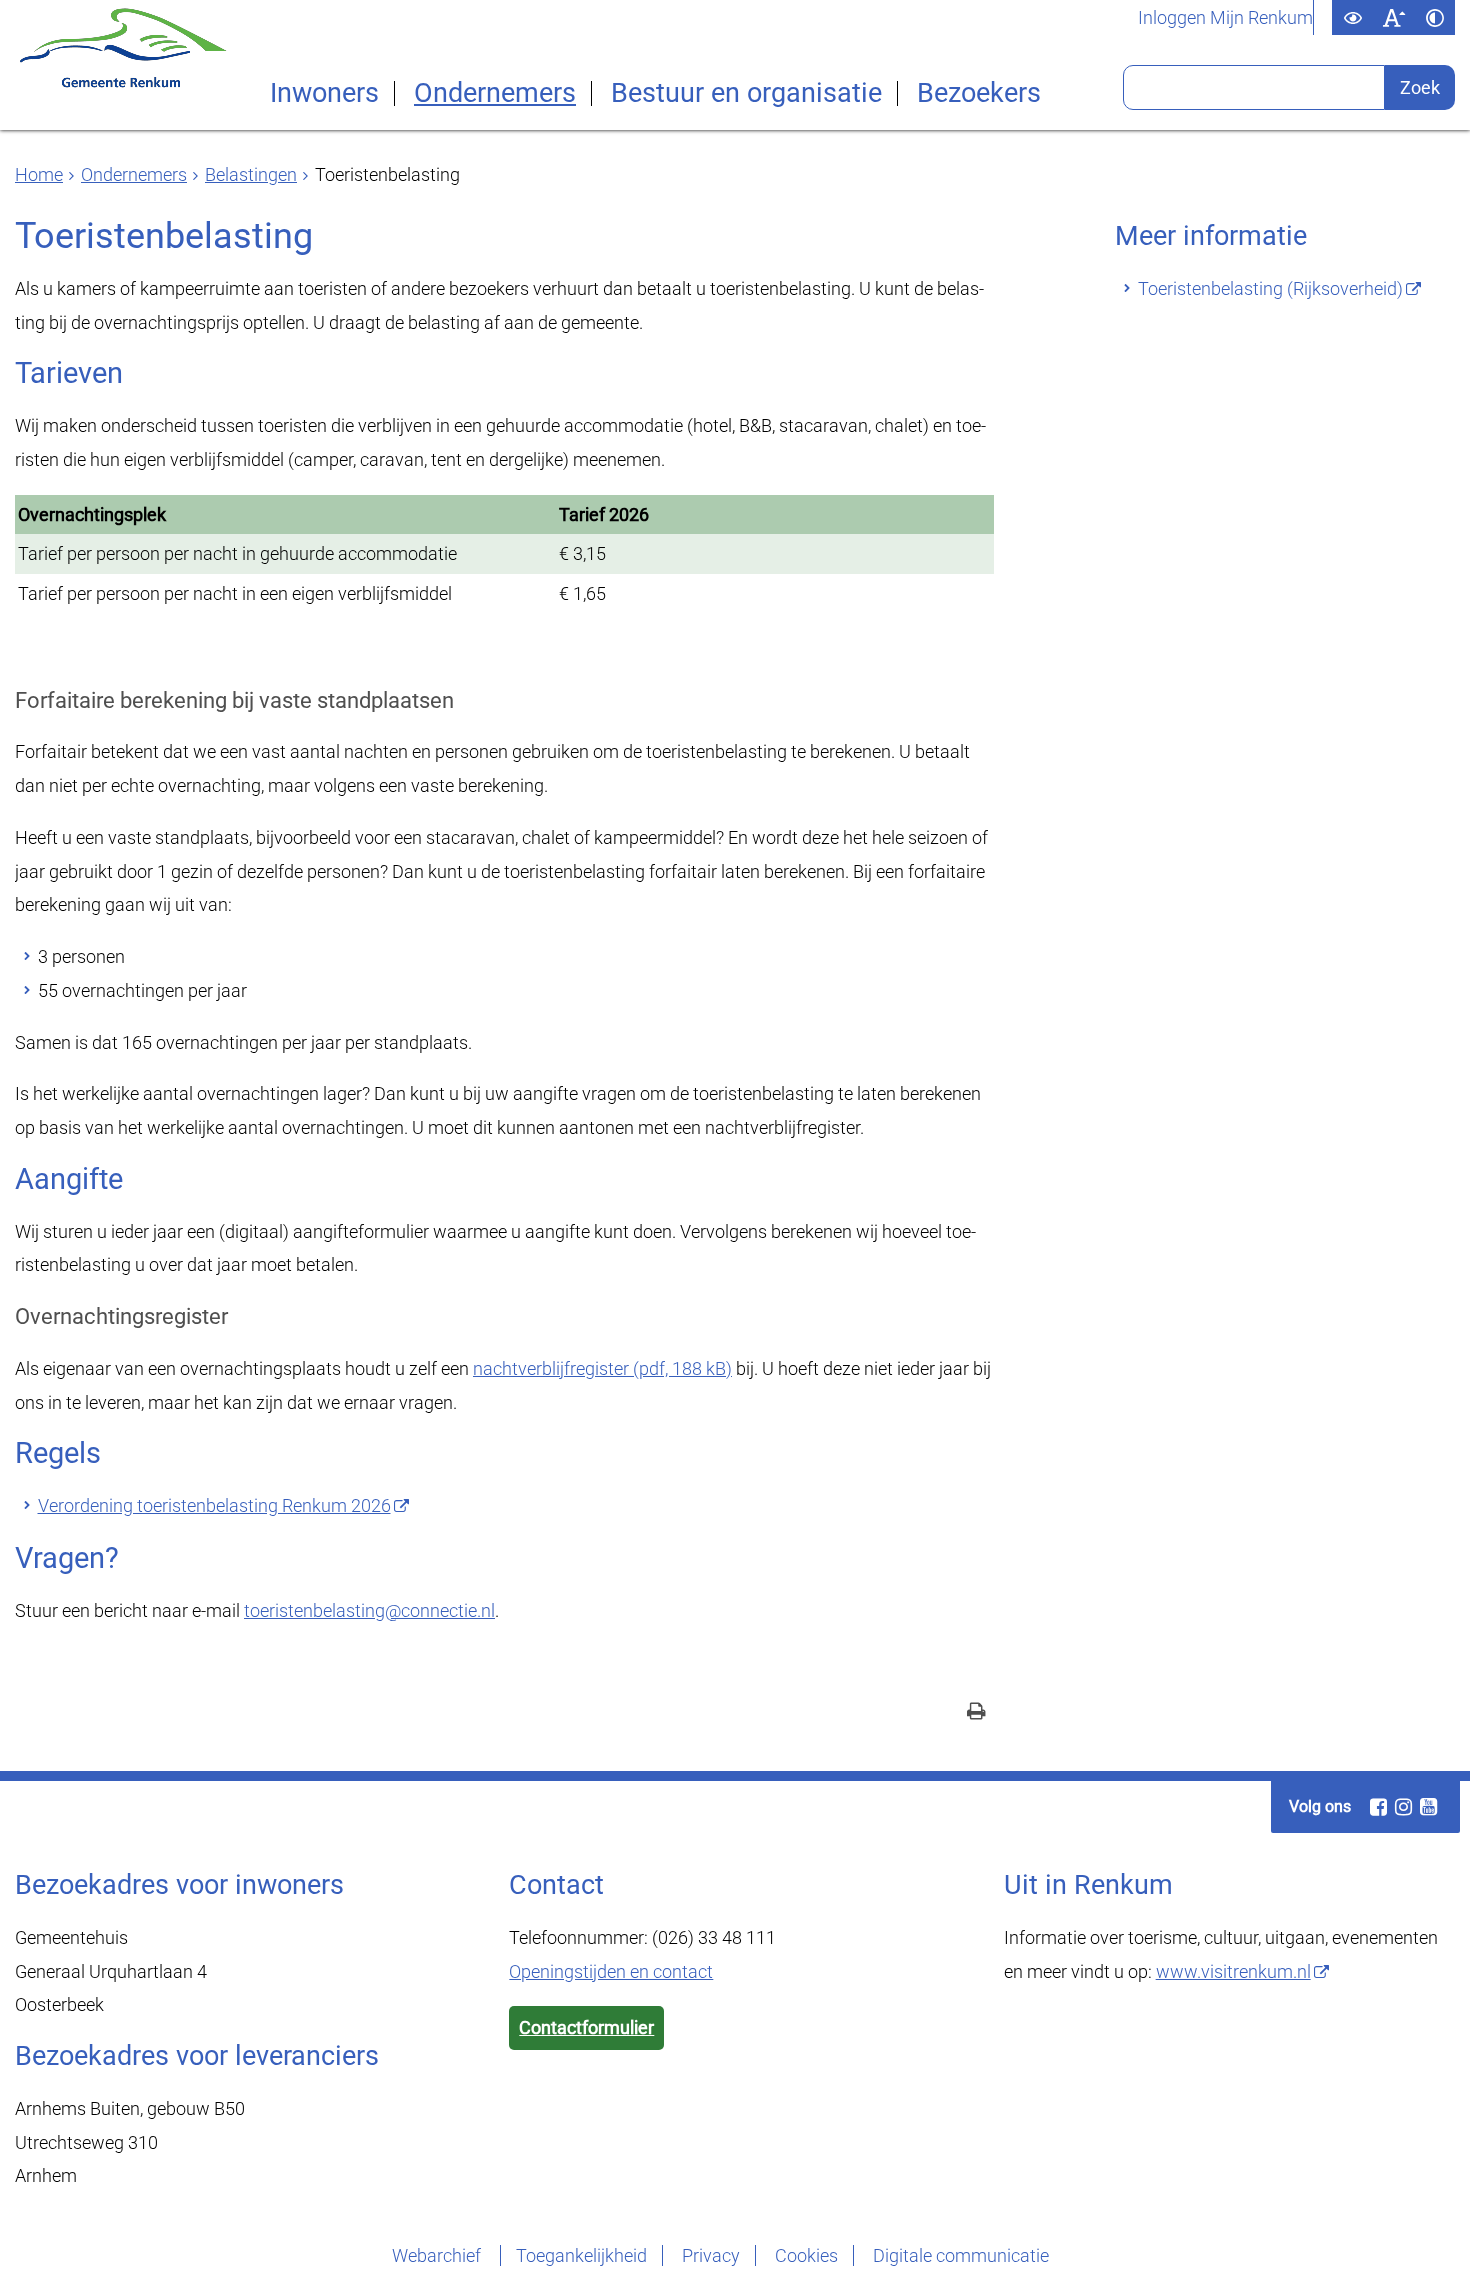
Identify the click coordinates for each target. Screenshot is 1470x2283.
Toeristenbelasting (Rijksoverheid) (1270, 288)
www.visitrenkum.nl (1233, 1971)
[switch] (1352, 17)
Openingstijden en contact (611, 1971)
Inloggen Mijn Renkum (1225, 18)
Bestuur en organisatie (746, 93)
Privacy (711, 2255)
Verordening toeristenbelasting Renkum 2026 (214, 1505)
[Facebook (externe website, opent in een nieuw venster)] (1378, 1807)
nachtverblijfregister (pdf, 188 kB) (602, 1368)
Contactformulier (586, 2027)
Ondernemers (495, 93)
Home (39, 174)
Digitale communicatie (961, 2255)
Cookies (806, 2255)
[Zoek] (1420, 87)
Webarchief (438, 2255)
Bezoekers (979, 93)
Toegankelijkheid (581, 2255)
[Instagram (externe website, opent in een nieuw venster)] (1403, 1807)
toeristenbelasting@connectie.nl (369, 1610)
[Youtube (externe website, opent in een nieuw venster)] (1428, 1807)
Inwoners (324, 93)
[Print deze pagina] (976, 1713)
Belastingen (251, 174)
